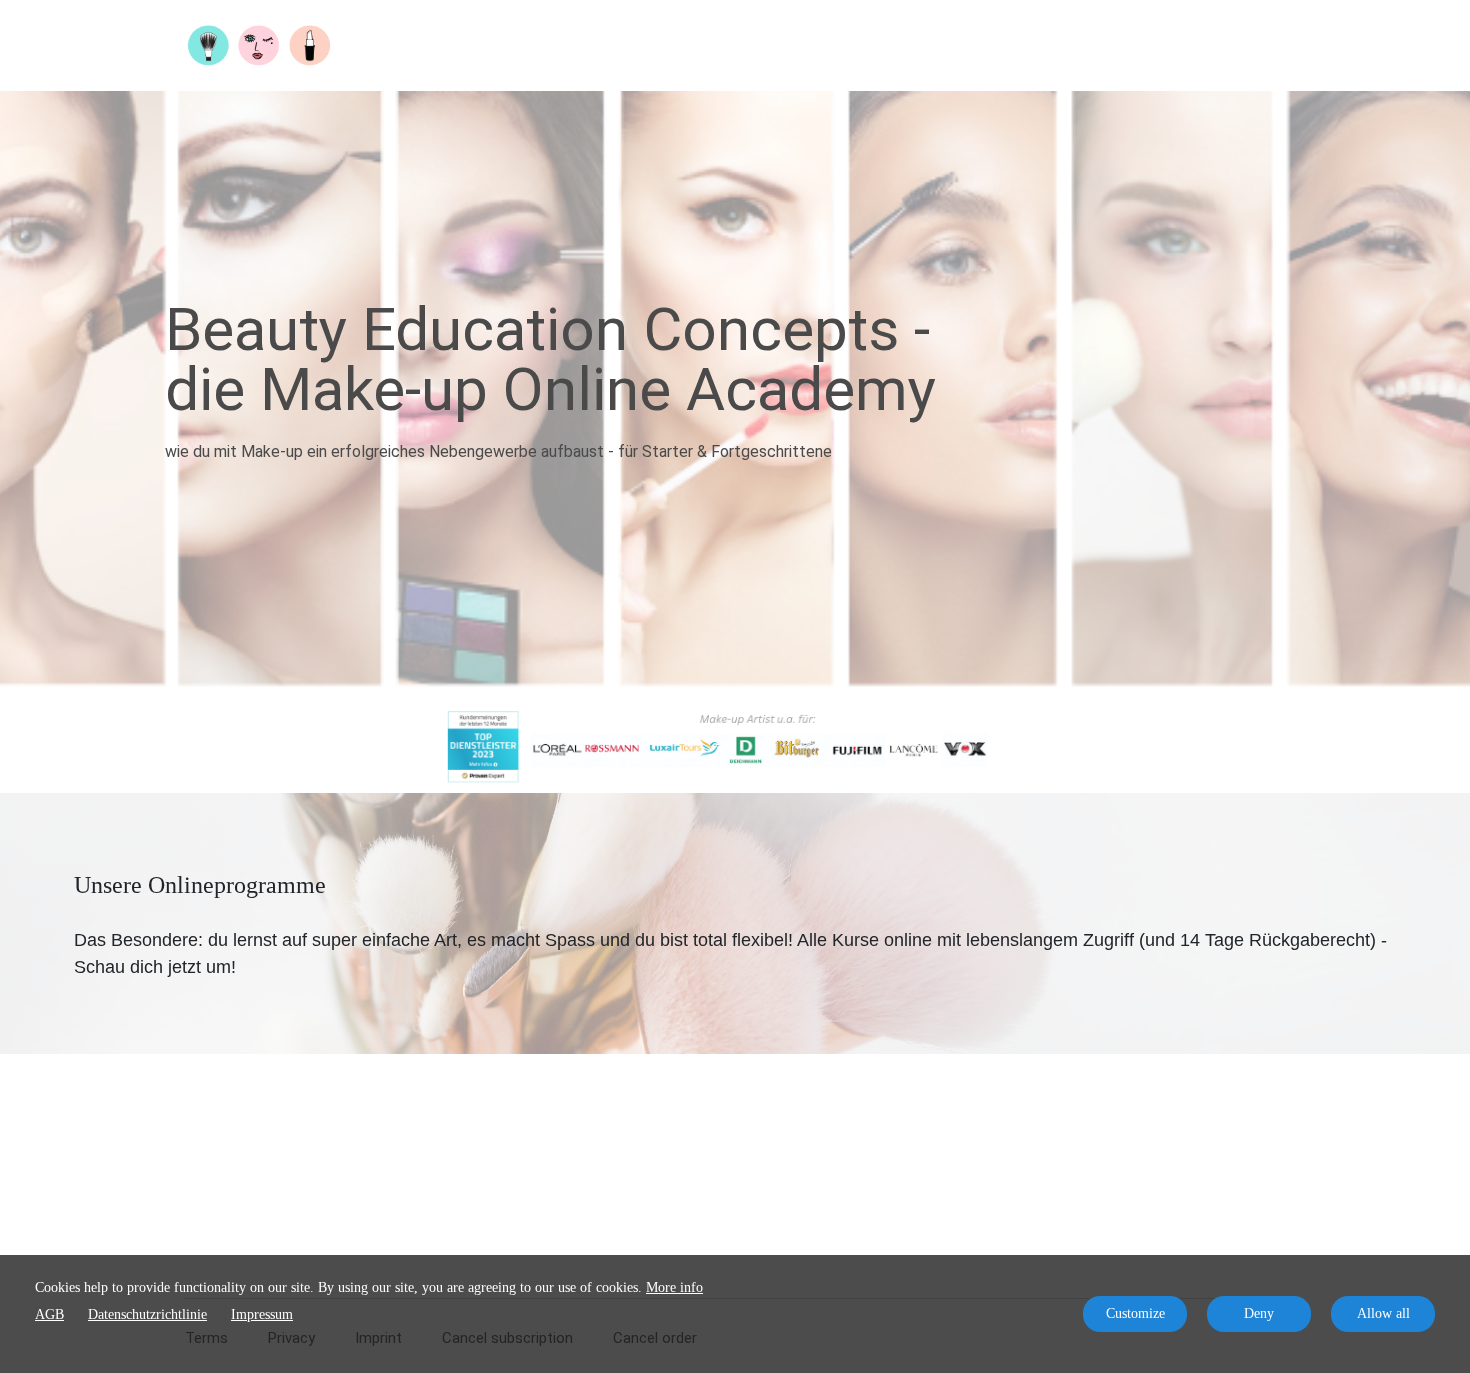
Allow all (1383, 1313)
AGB (49, 1314)
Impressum (262, 1314)
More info (674, 1287)
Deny (1259, 1313)
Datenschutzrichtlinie (147, 1314)
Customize (1135, 1313)
